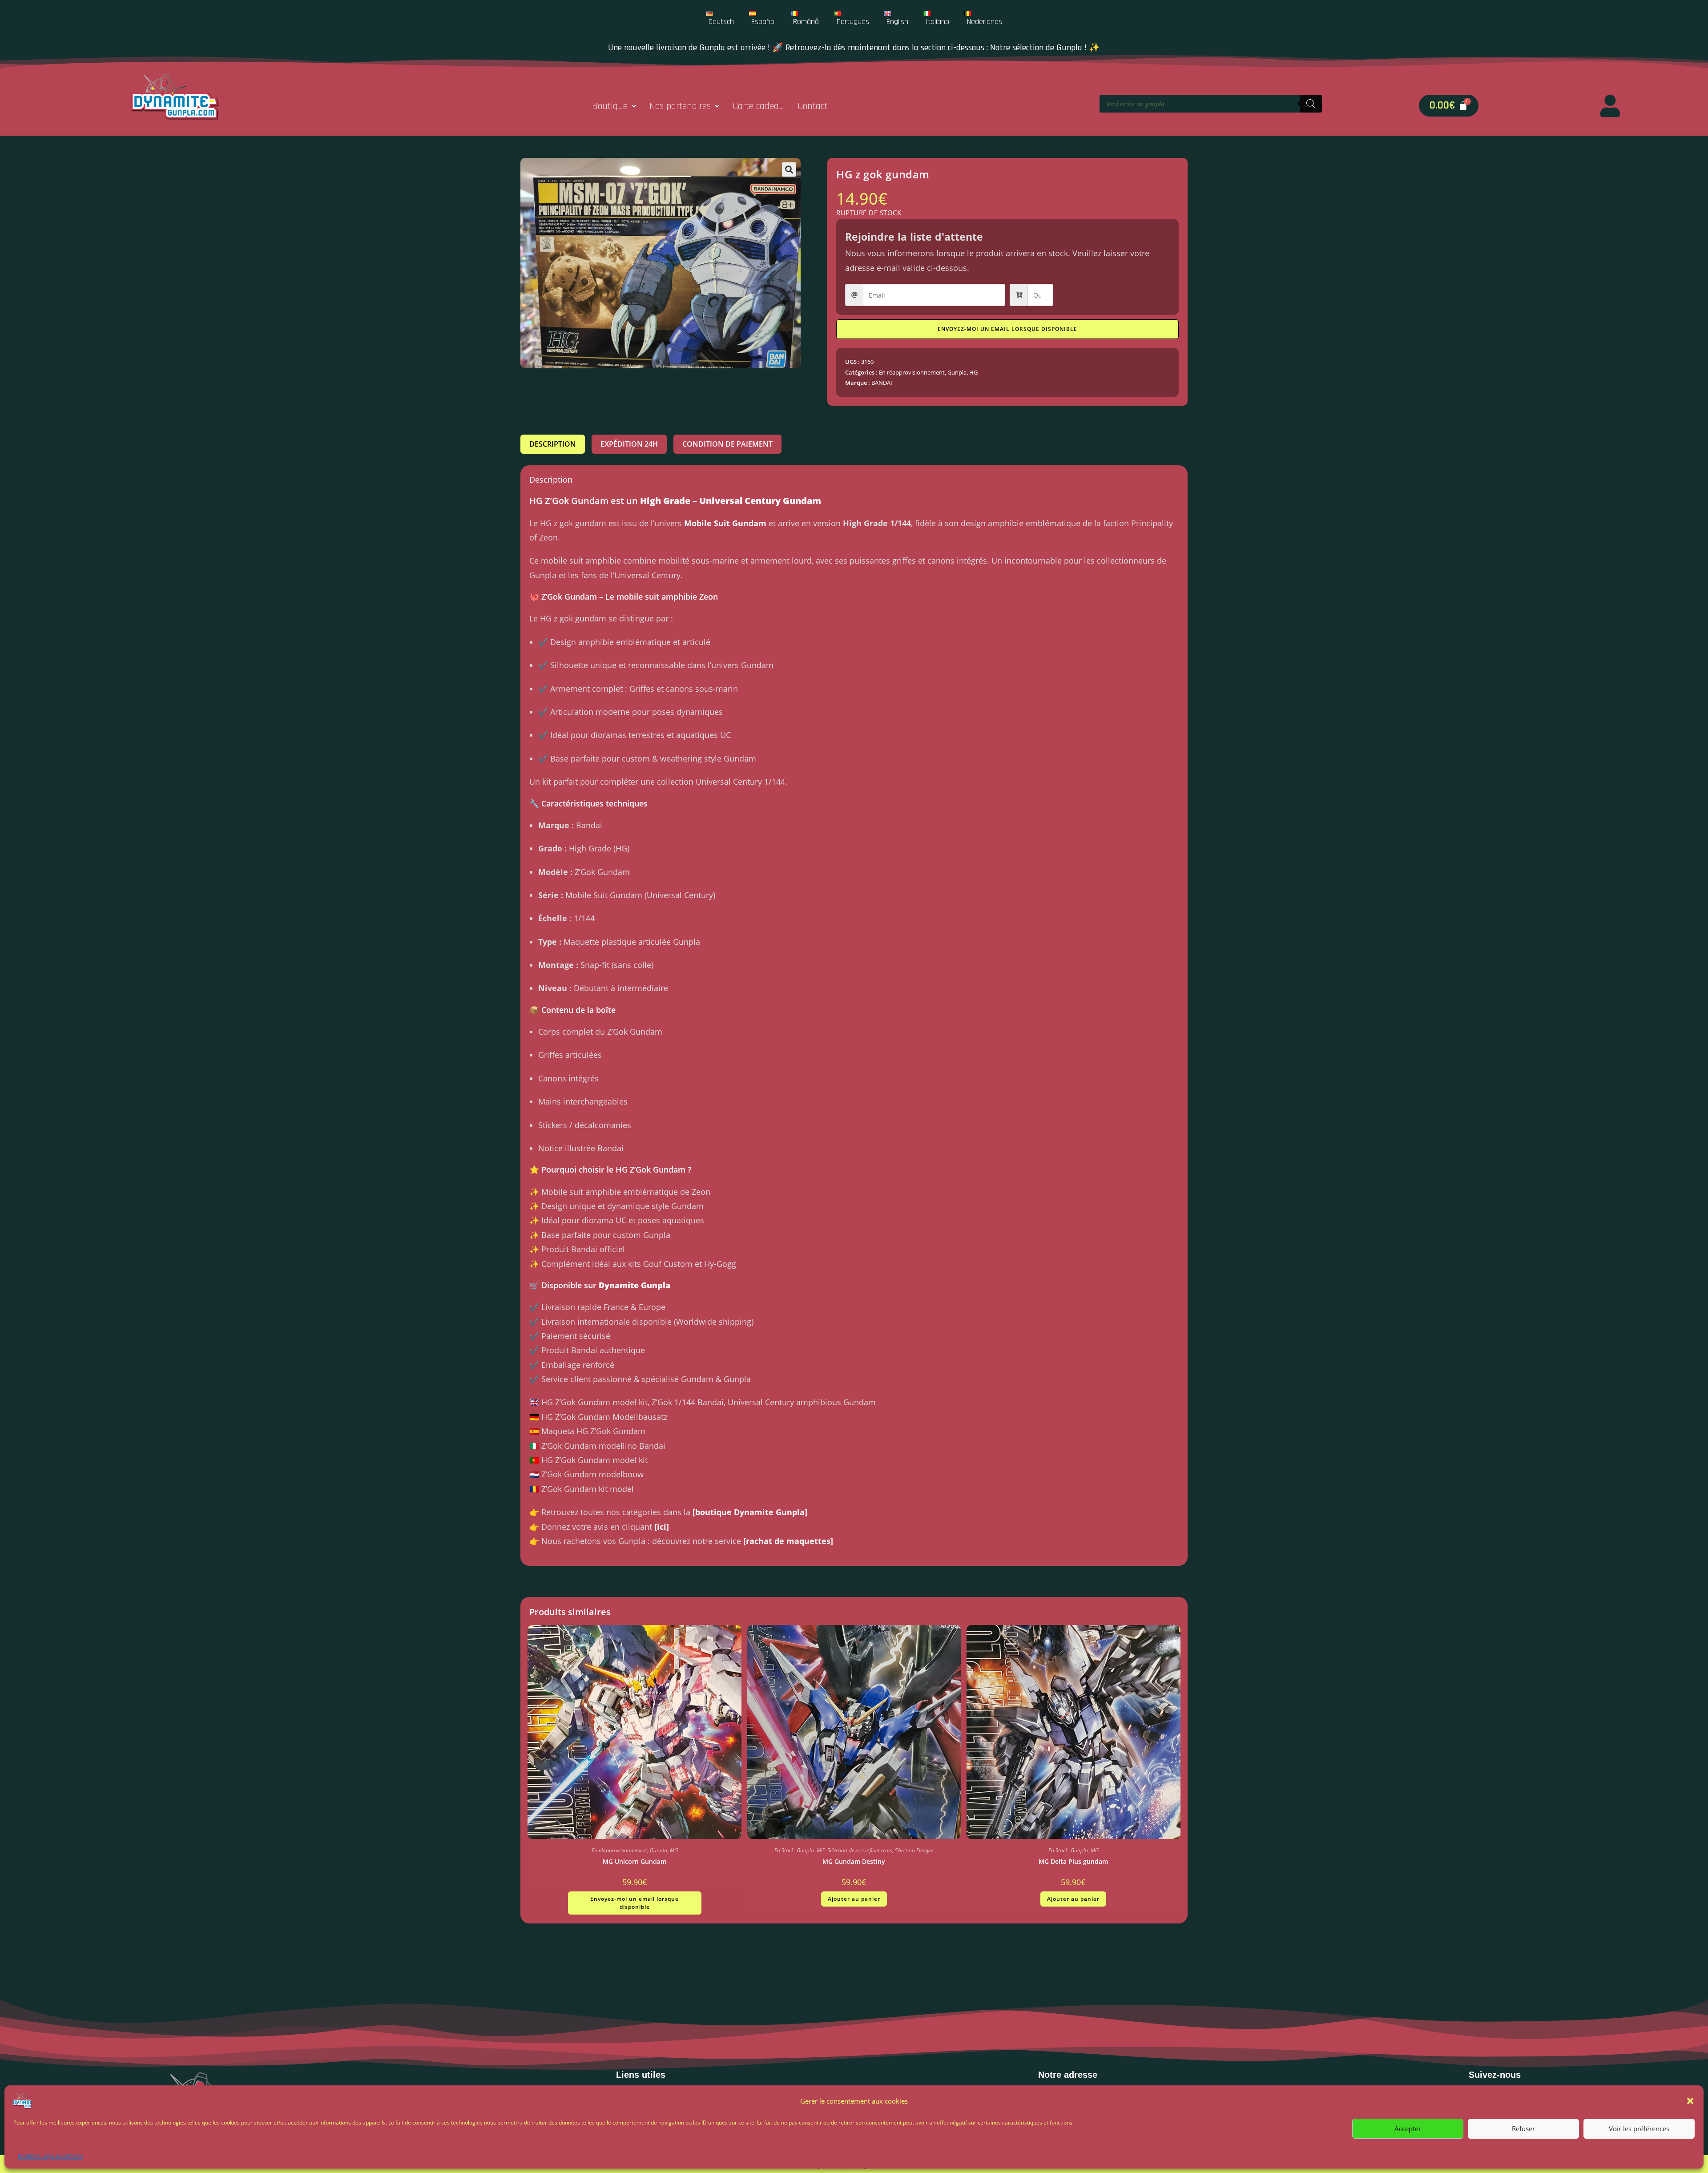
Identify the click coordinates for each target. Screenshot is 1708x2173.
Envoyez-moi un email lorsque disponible (1007, 329)
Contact (812, 106)
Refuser (1523, 2129)
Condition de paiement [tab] (727, 444)
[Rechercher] (1311, 104)
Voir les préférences (1639, 2129)
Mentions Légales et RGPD (50, 2156)
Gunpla (957, 372)
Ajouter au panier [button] (854, 1899)
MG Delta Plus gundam (1073, 1861)
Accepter (1408, 2129)
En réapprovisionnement (912, 372)
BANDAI (882, 383)
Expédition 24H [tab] (629, 444)
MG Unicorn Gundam (634, 1861)
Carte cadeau (758, 106)
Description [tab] (553, 444)
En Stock (784, 1850)
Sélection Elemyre (914, 1850)
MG (674, 1850)
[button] (1690, 2101)
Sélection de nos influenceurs (860, 1850)
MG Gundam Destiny (854, 1861)
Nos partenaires (680, 106)
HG (973, 372)
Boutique (610, 106)
